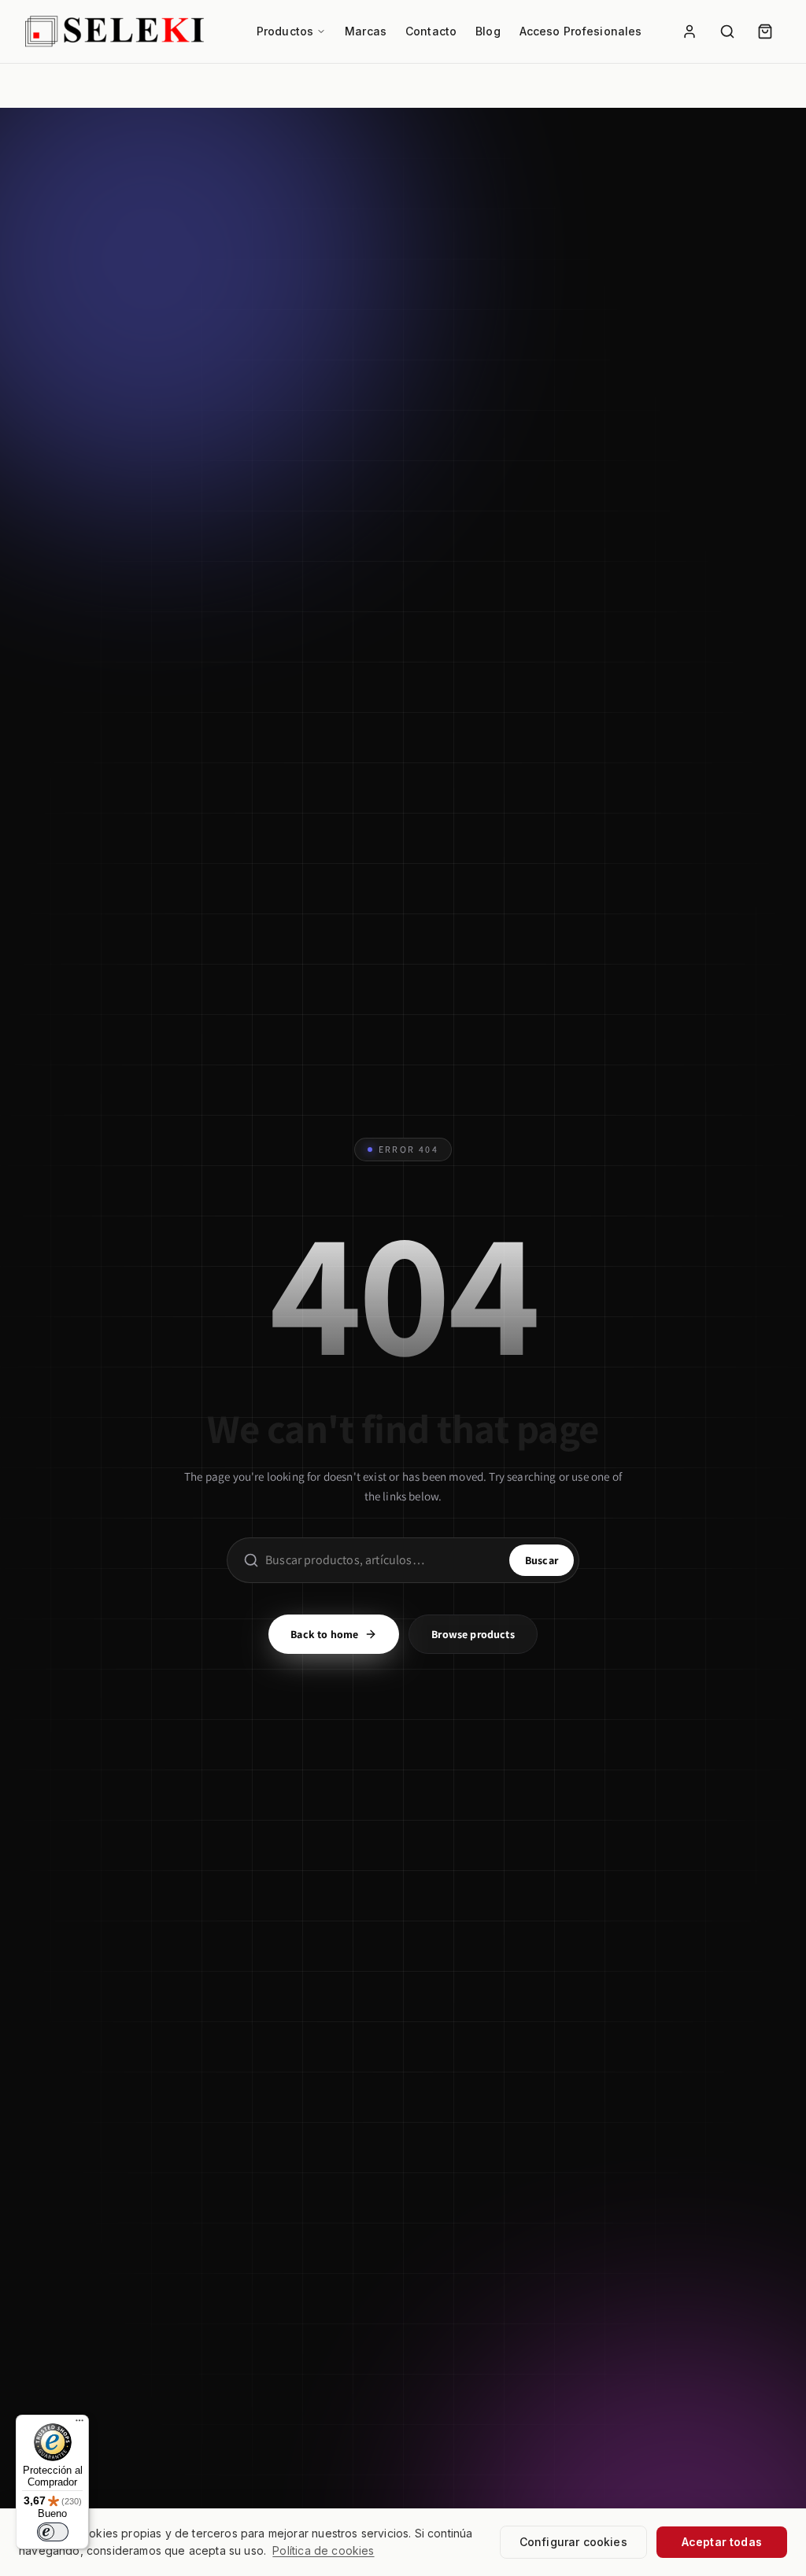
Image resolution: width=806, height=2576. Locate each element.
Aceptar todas (722, 2542)
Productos (285, 31)
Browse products (473, 1634)
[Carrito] (765, 31)
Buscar (542, 1560)
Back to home (324, 1634)
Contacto (431, 31)
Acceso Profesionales (581, 31)
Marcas (366, 31)
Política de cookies (323, 2550)
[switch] (53, 2532)
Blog (488, 31)
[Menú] (79, 2424)
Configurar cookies (573, 2542)
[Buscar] (727, 31)
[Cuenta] (690, 31)
